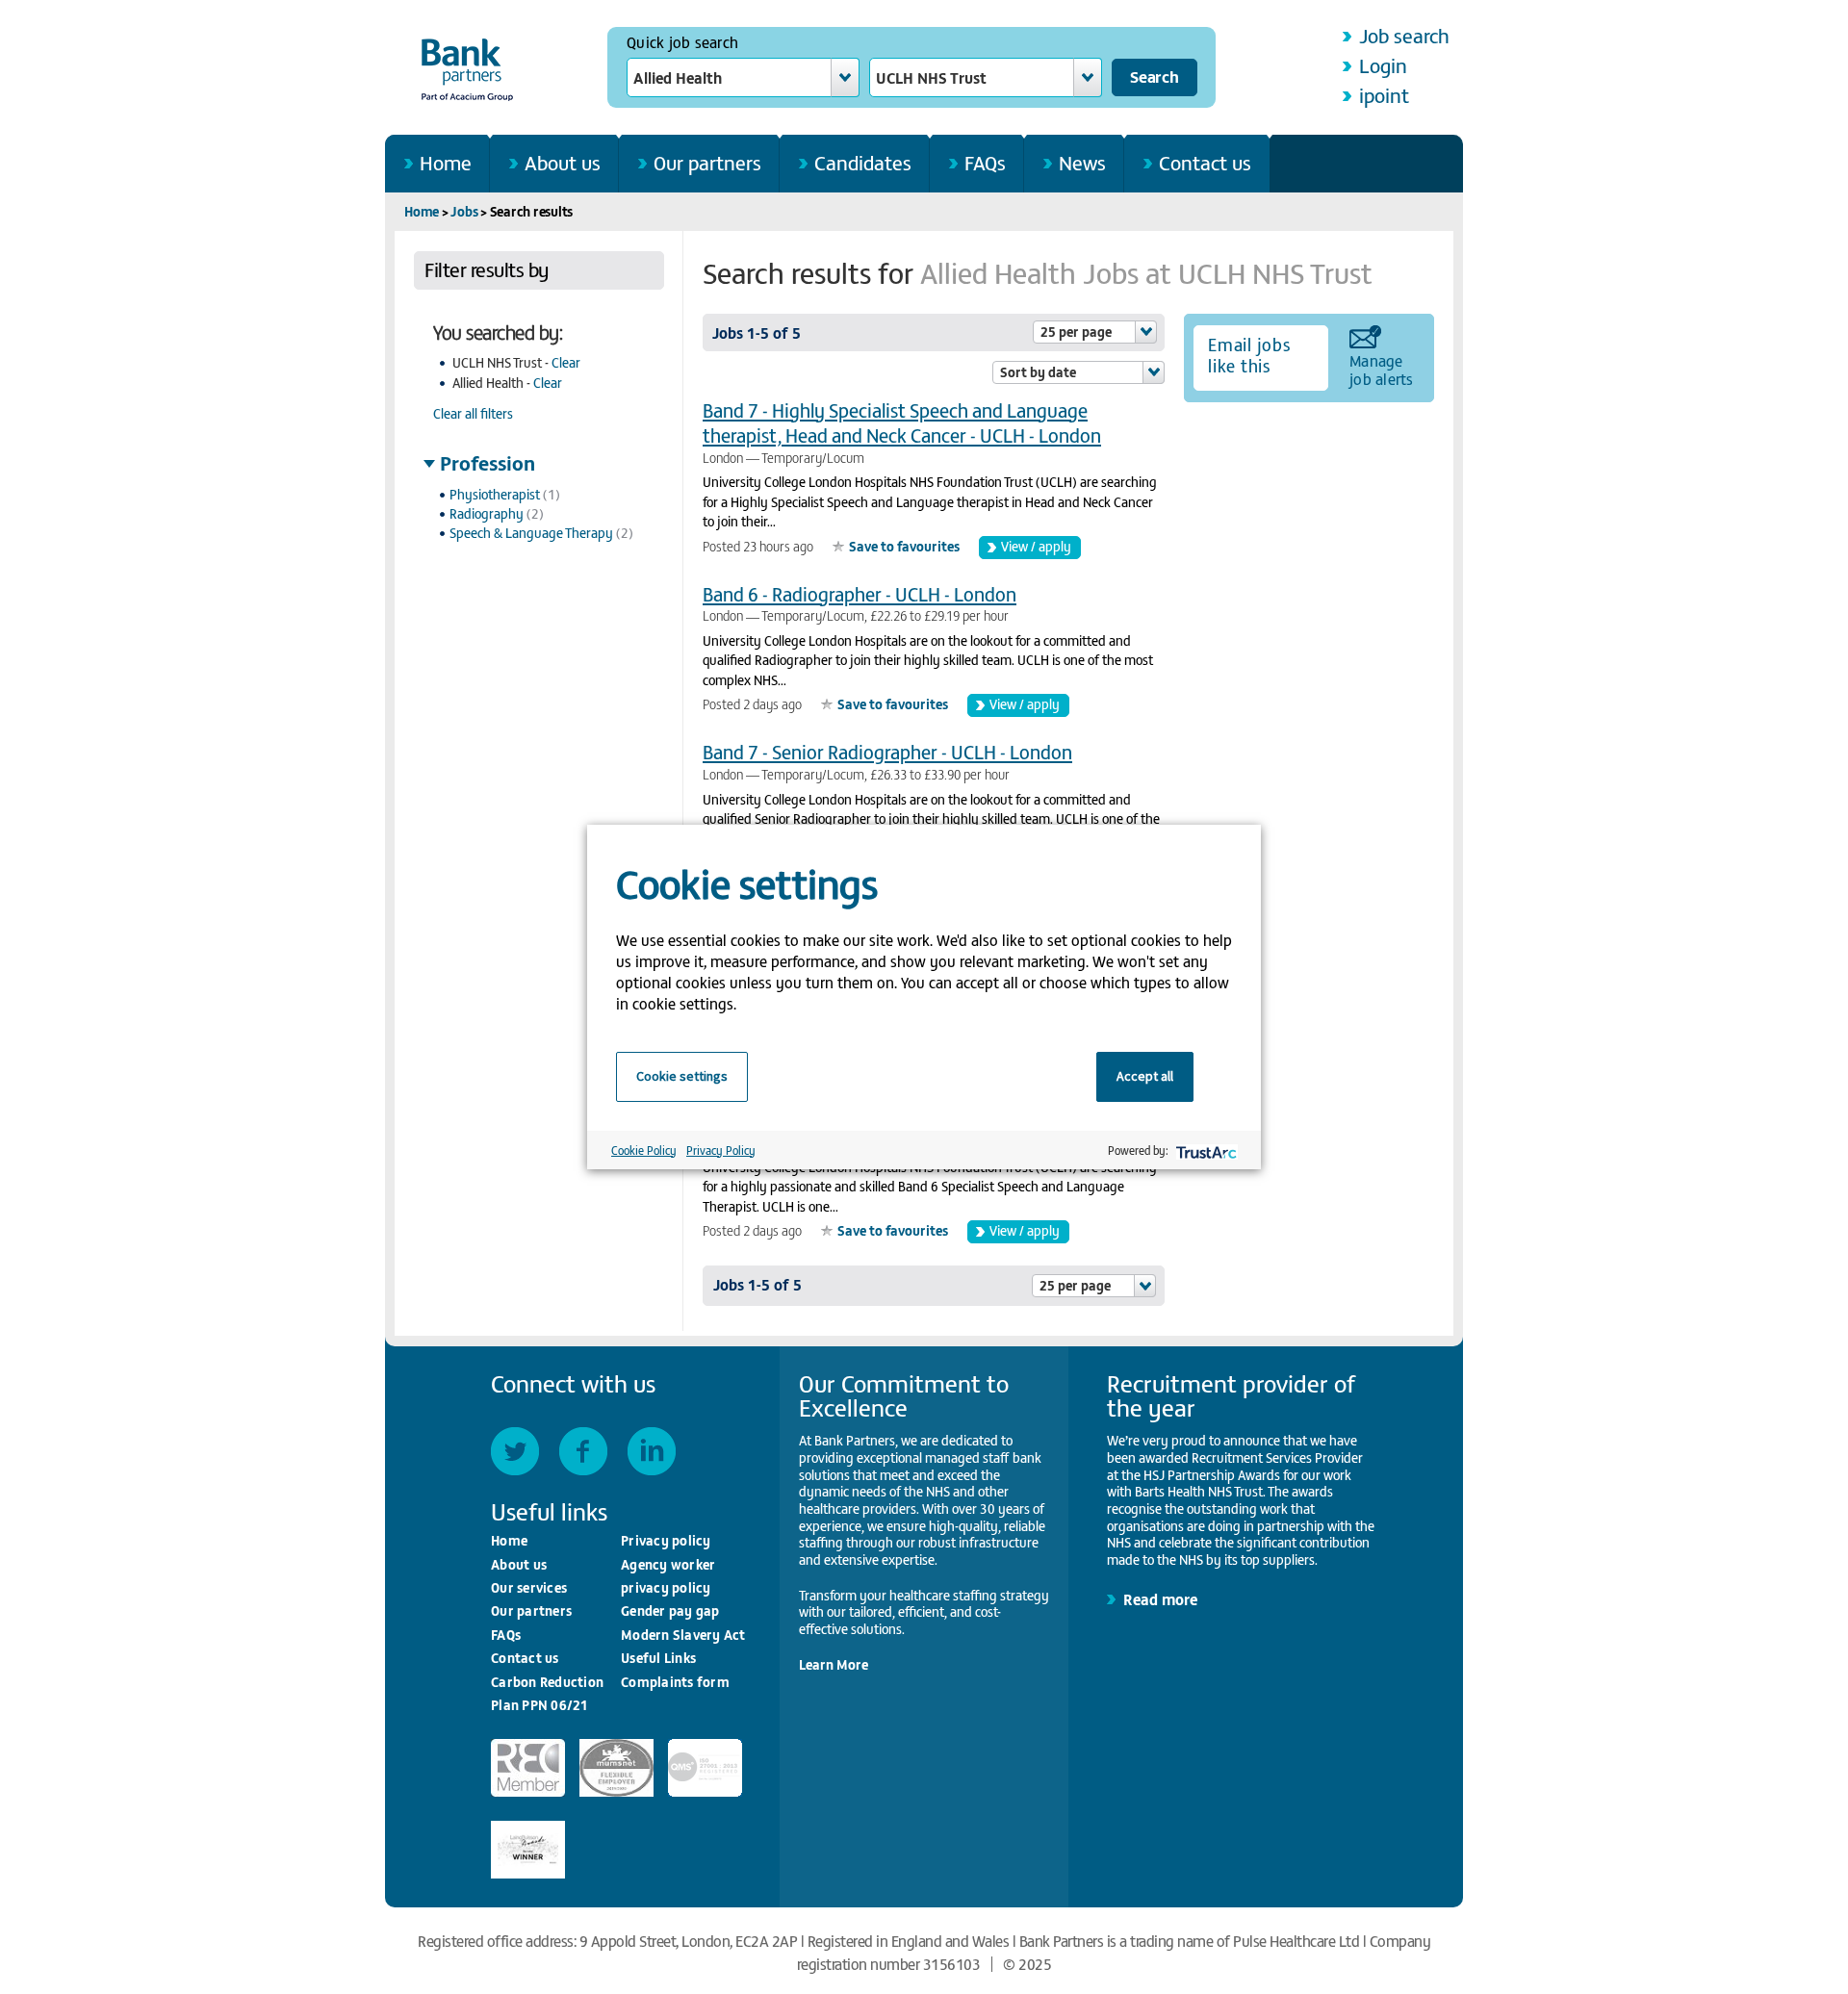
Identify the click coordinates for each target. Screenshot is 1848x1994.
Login (1383, 65)
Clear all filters (473, 413)
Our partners (707, 162)
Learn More (834, 1664)
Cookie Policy (644, 1150)
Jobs (464, 211)
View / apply (1036, 546)
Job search (1404, 35)
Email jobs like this (1249, 355)
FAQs (985, 162)
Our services (529, 1587)
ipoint (1384, 95)
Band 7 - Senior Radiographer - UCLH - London (887, 751)
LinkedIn (652, 1451)
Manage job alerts (1382, 369)
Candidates (863, 162)
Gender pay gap (670, 1611)
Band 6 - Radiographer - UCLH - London (860, 593)
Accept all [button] (1145, 1076)
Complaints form (675, 1682)
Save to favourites (904, 546)
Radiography (487, 513)
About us (563, 162)
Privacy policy (666, 1540)
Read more (1160, 1598)
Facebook (583, 1451)
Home (446, 162)
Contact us (1205, 162)
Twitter (515, 1451)
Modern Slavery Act (683, 1635)
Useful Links (658, 1658)
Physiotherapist (495, 494)
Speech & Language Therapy (531, 533)
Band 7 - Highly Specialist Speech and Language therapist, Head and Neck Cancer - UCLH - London (902, 422)
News (1082, 162)
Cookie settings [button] (682, 1076)
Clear (566, 362)
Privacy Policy (721, 1150)
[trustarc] (1205, 1150)
